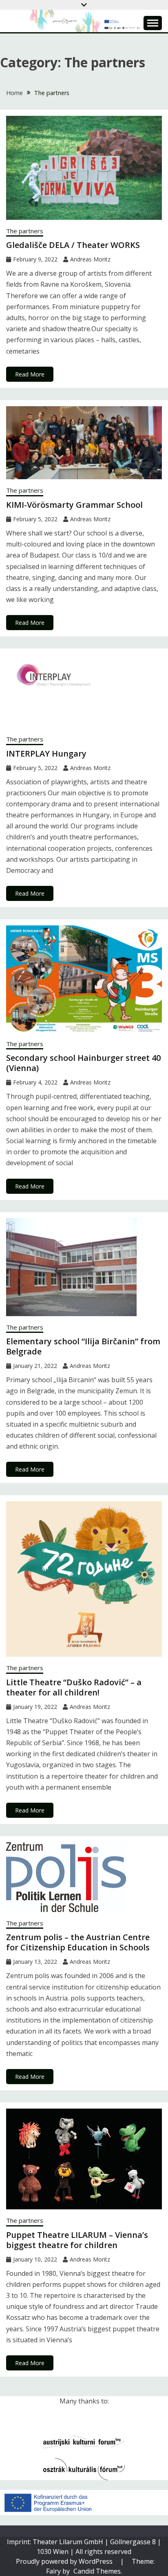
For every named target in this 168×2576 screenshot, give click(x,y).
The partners (25, 231)
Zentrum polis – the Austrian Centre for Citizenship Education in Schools (78, 1942)
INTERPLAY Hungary (46, 754)
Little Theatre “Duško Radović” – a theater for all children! (74, 1687)
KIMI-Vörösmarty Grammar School (74, 505)
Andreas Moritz (90, 259)
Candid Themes (97, 2571)
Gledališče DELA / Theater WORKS (73, 245)
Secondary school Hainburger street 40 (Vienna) (83, 1063)
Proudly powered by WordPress (65, 2561)
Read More (30, 374)
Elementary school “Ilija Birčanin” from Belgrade (83, 1346)
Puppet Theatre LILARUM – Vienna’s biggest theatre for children (77, 2240)
